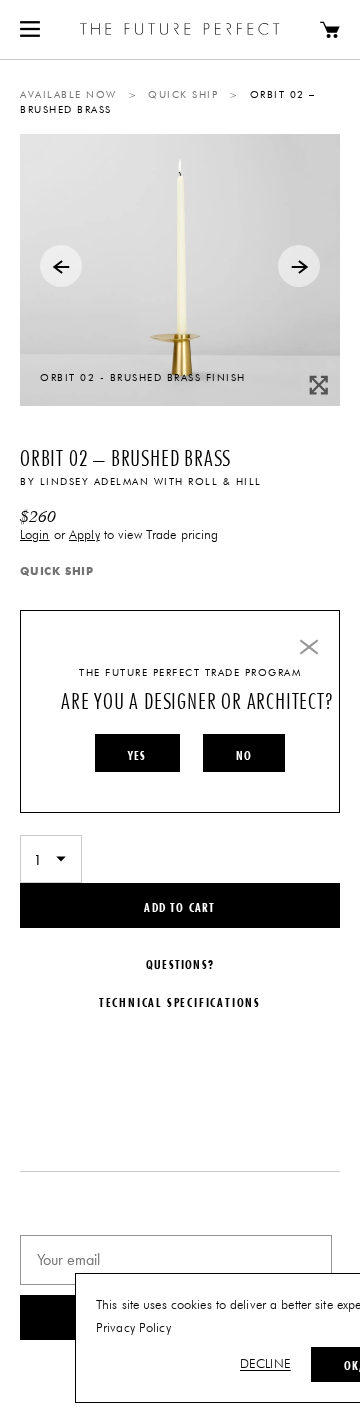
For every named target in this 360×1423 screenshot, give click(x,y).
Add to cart (179, 907)
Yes (137, 755)
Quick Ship (183, 95)
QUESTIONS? (180, 964)
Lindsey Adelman (95, 482)
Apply (84, 535)
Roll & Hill (225, 482)
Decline (265, 1364)
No (244, 755)
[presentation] (61, 266)
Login (35, 535)
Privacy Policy (133, 1328)
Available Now (68, 95)
